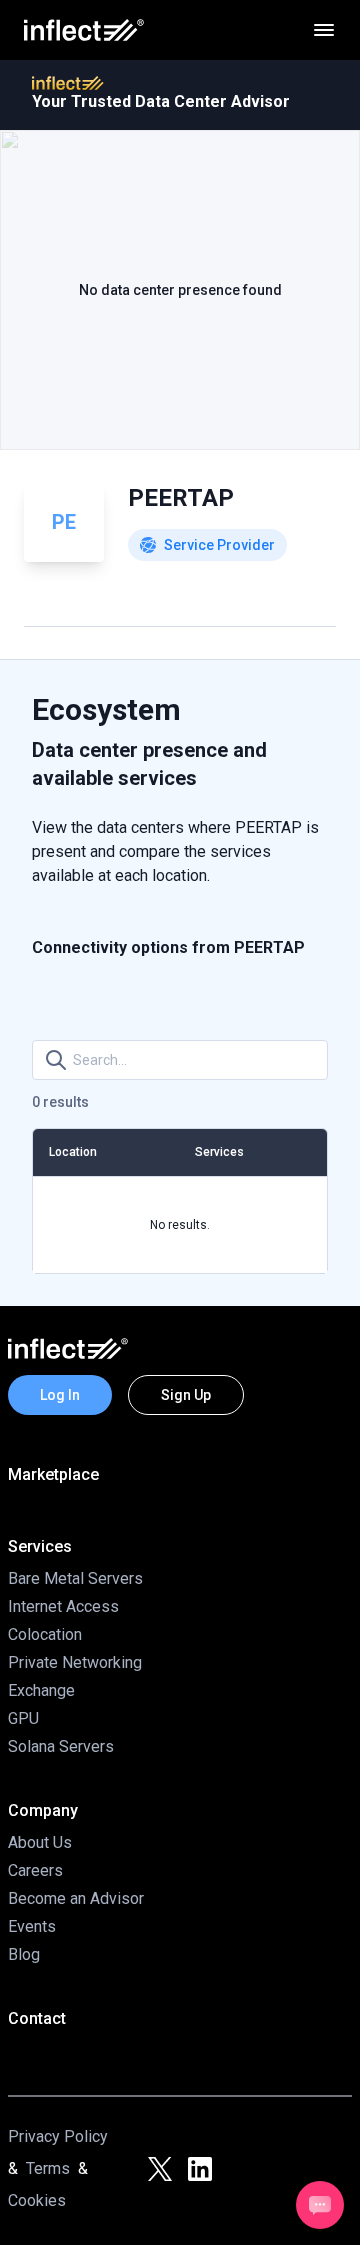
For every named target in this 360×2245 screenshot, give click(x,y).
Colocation (45, 1634)
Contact (37, 2018)
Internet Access (63, 1606)
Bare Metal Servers (75, 1578)
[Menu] (324, 30)
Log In (60, 1395)
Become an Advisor (76, 1898)
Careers (35, 1870)
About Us (40, 1842)
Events (32, 1926)
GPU (23, 1718)
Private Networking (75, 1662)
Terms (48, 2168)
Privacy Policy (58, 2136)
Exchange (41, 1690)
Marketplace (53, 1474)
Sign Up (186, 1395)
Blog (24, 1954)
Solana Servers (61, 1746)
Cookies (37, 2200)
